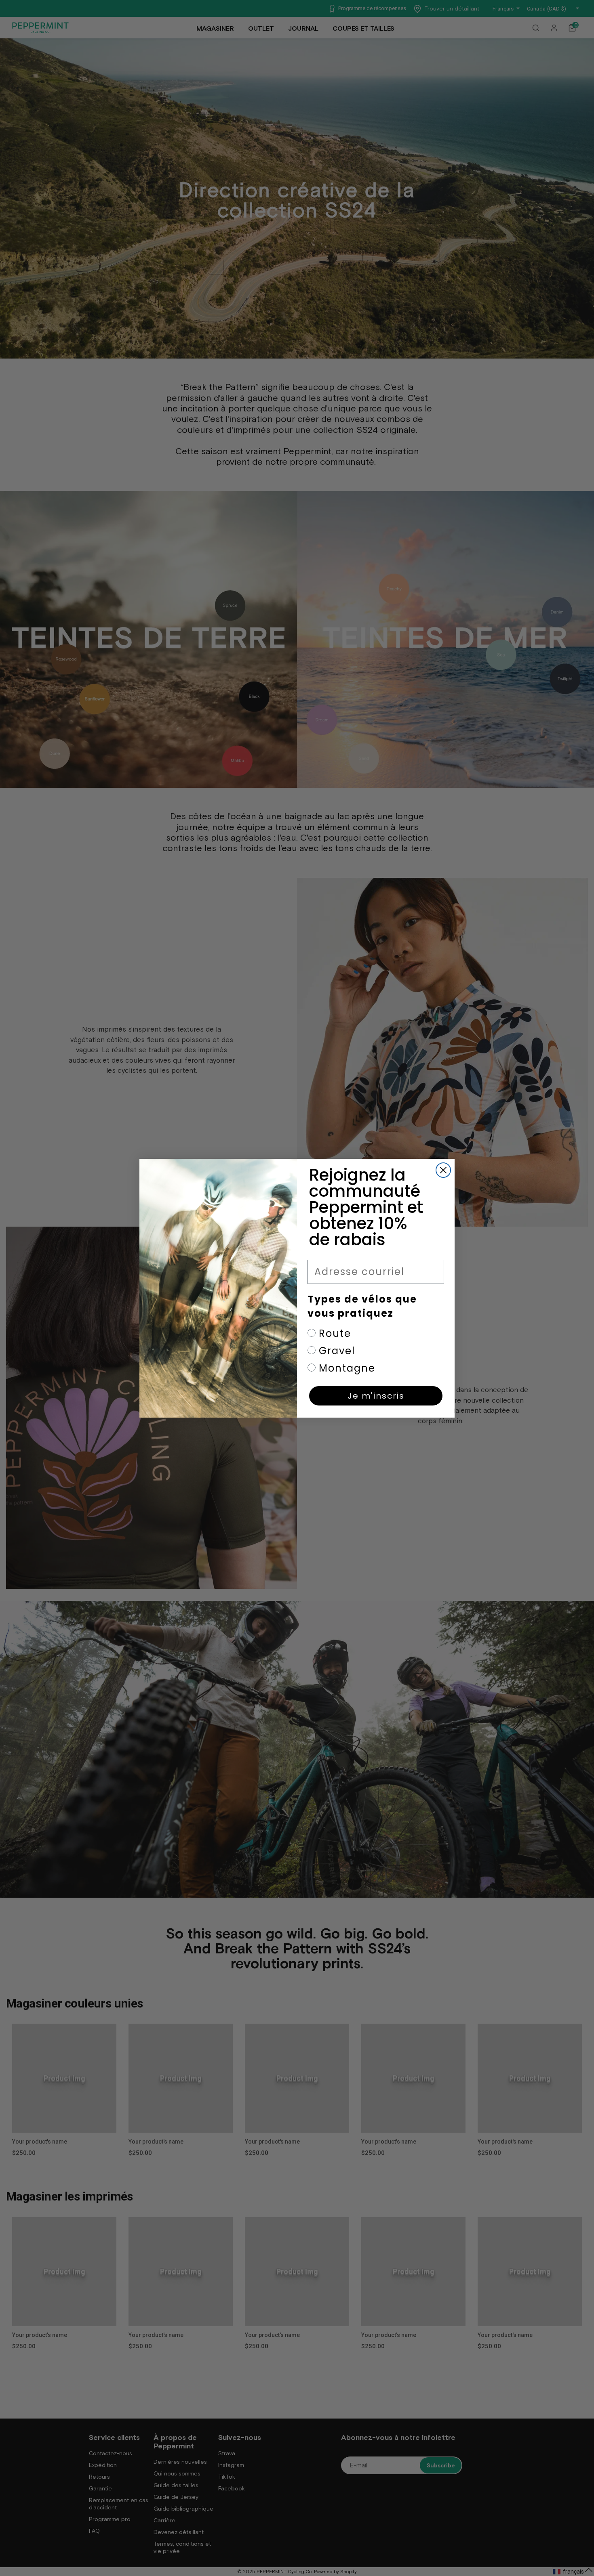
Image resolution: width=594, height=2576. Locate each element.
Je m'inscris (376, 1396)
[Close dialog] (443, 1170)
